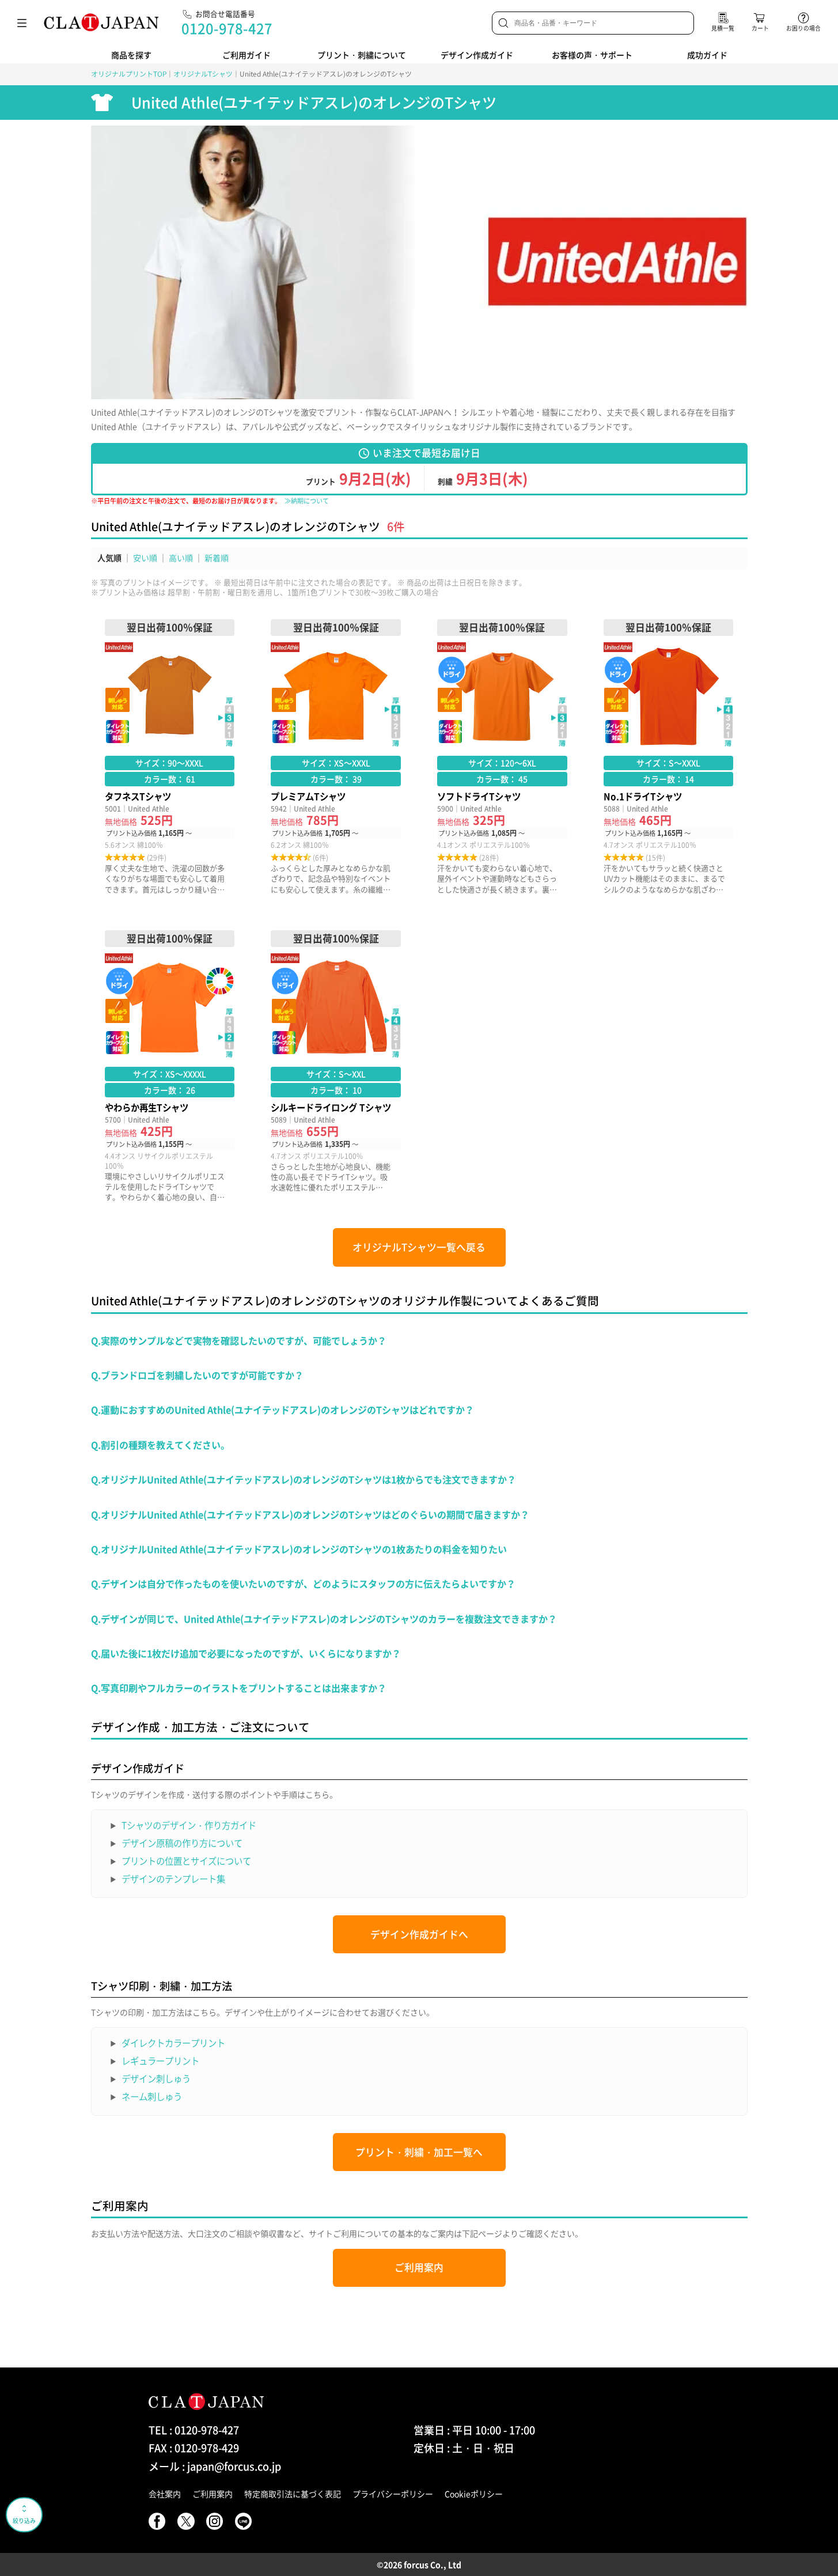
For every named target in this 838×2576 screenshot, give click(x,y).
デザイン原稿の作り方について (182, 1843)
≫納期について (307, 501)
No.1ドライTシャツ (669, 757)
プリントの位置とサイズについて (186, 1861)
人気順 (109, 558)
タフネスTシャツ (170, 757)
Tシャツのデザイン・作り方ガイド (189, 1825)
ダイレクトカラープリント (173, 2043)
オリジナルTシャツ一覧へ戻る (419, 1247)
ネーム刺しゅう (152, 2096)
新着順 (217, 558)
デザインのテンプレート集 (173, 1879)
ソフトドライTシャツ (502, 757)
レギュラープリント (160, 2061)
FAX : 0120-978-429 (194, 2448)
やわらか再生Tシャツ (170, 1066)
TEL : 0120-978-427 (194, 2430)
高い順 (181, 558)
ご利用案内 (419, 2267)
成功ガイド (707, 55)
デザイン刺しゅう (156, 2079)
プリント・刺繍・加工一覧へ (419, 2152)
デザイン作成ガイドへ (419, 1934)
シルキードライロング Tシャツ (336, 1066)
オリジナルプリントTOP (129, 74)
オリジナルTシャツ (203, 74)
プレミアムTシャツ (336, 757)
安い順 (145, 558)
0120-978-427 (227, 28)
